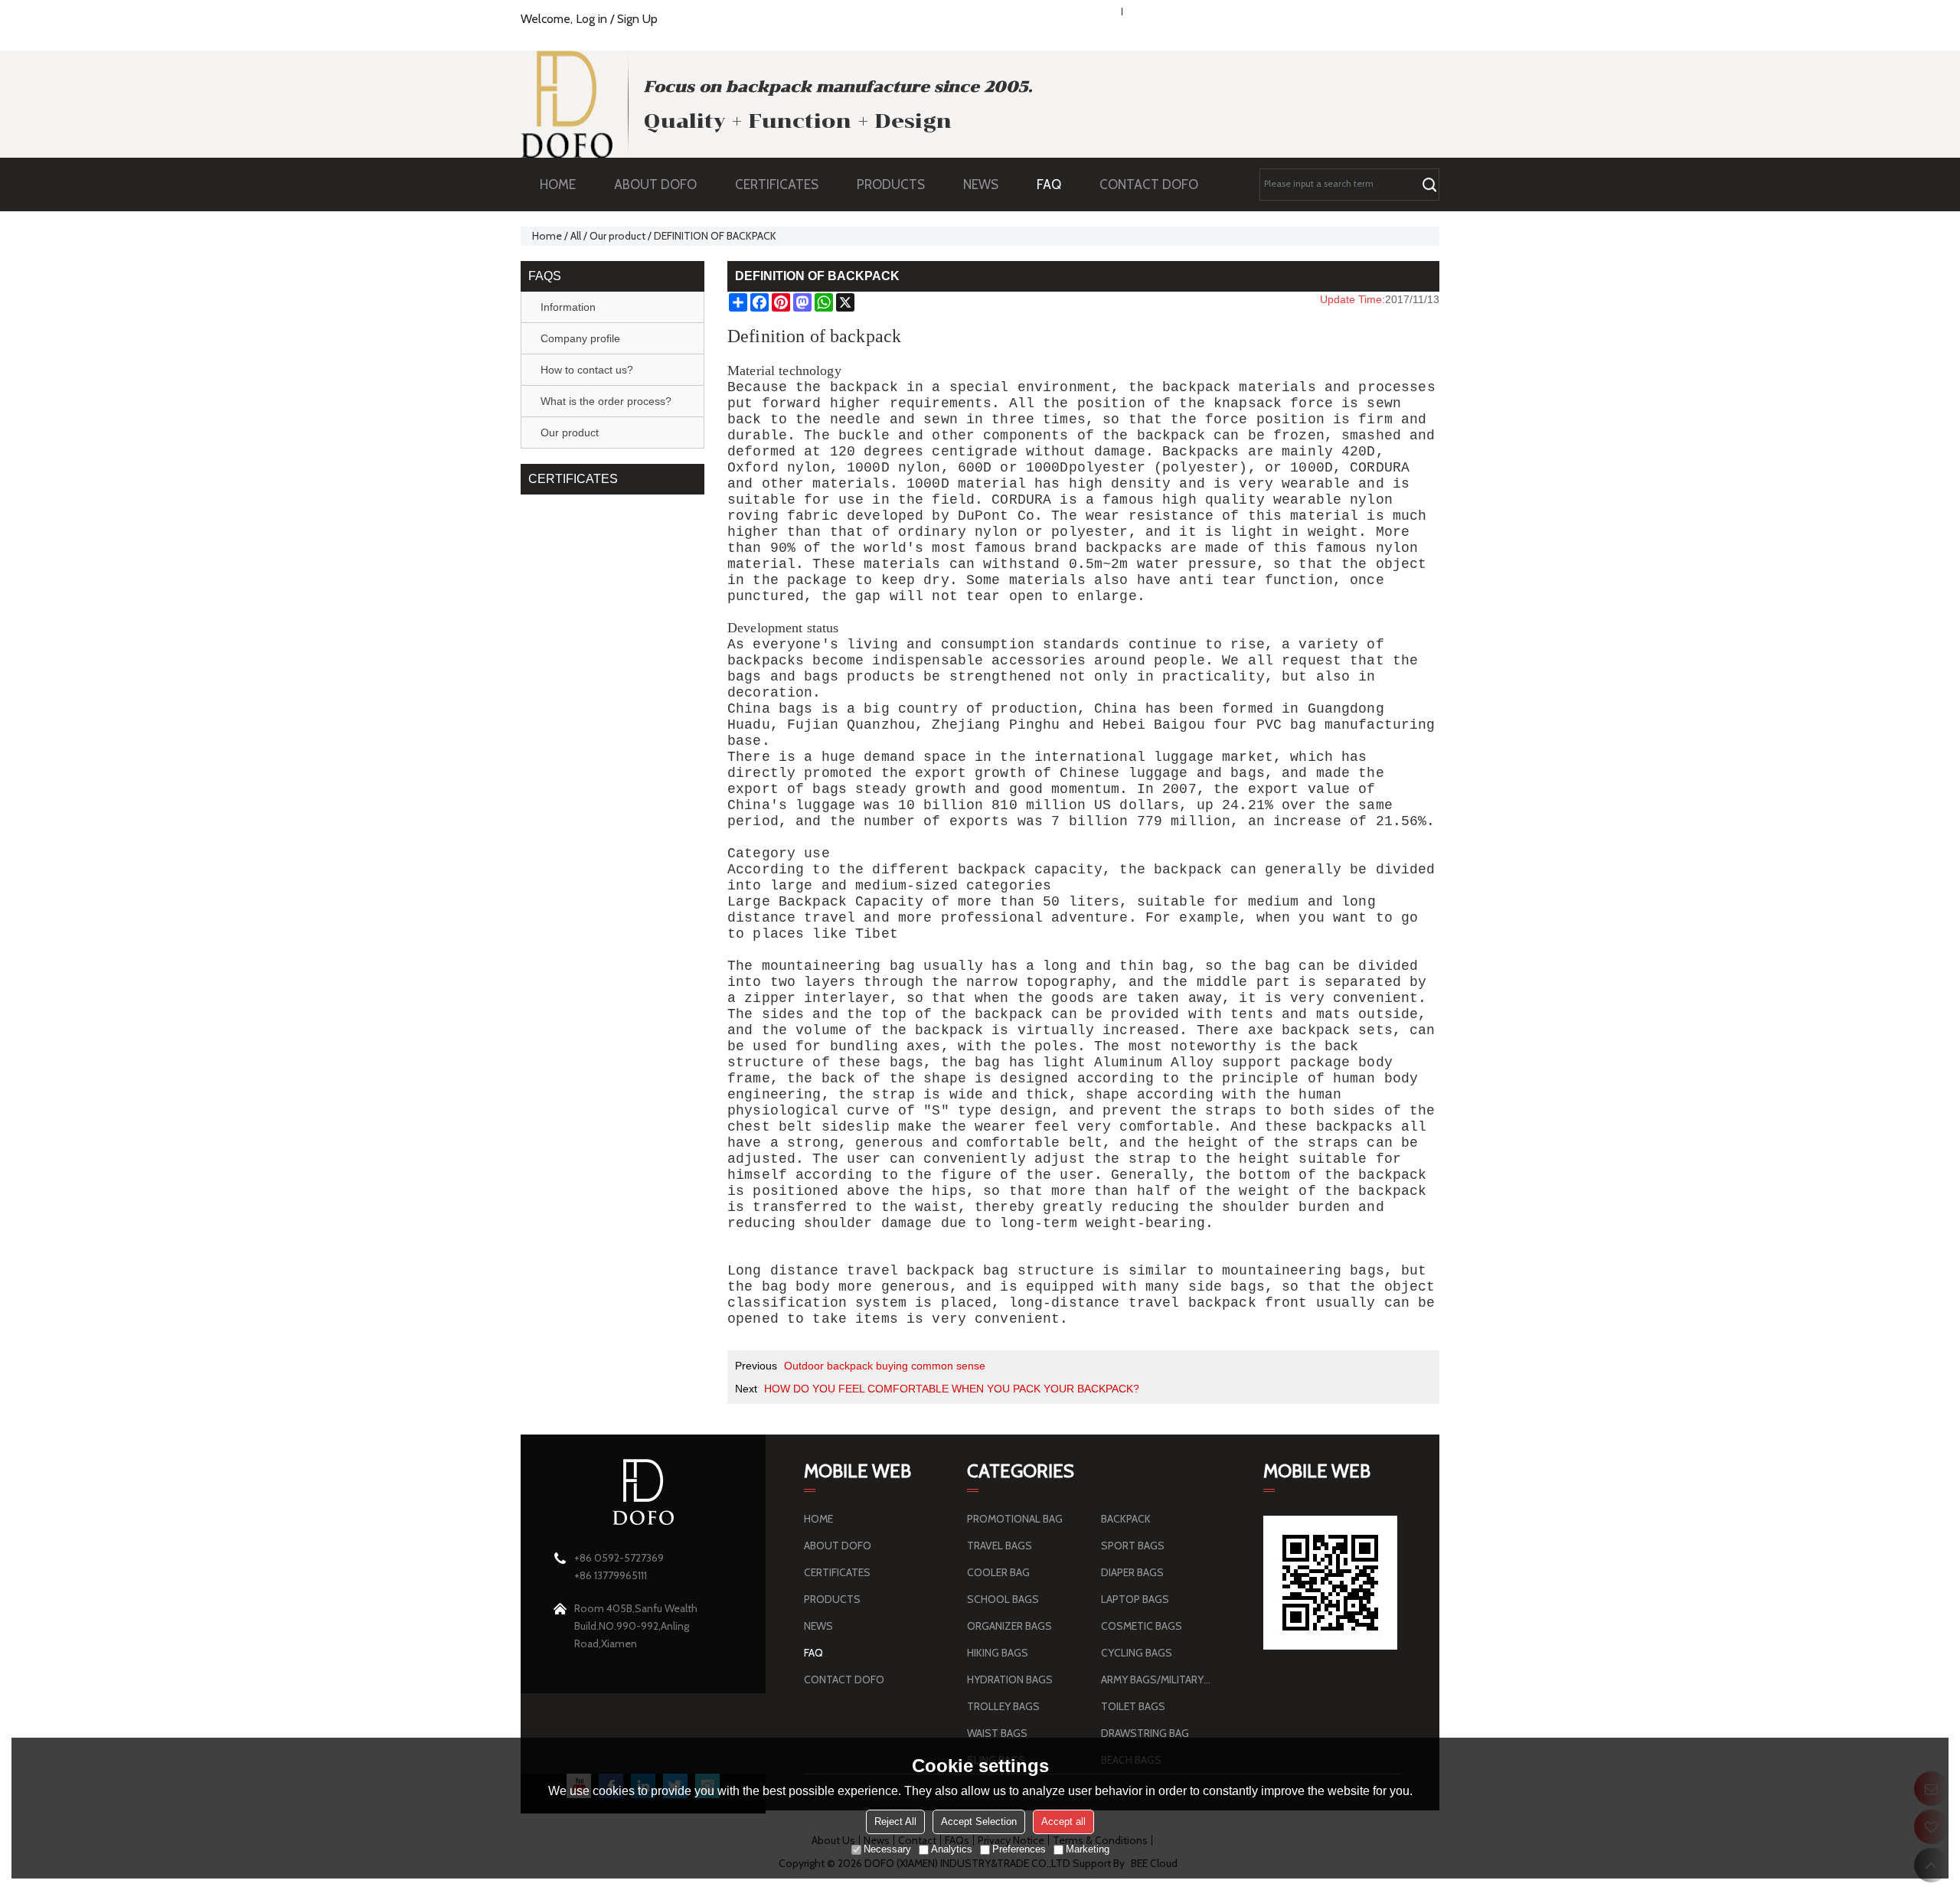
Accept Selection (979, 1821)
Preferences (1019, 1849)
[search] (1429, 184)
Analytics (952, 1849)
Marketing (1088, 1849)
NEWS (981, 184)
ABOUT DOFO (655, 184)
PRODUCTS (891, 184)
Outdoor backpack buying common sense (885, 1366)
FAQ (1049, 184)
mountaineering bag (839, 966)
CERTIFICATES (777, 184)
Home (547, 236)
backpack (864, 387)
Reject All (895, 1821)
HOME (558, 184)
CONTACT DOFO (1149, 184)
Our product (617, 236)
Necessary (887, 1849)
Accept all (1063, 1821)
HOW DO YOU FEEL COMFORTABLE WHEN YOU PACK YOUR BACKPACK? (952, 1389)
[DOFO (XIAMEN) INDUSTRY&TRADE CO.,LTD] (567, 104)
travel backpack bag (928, 1271)
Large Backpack (787, 902)
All (576, 236)
